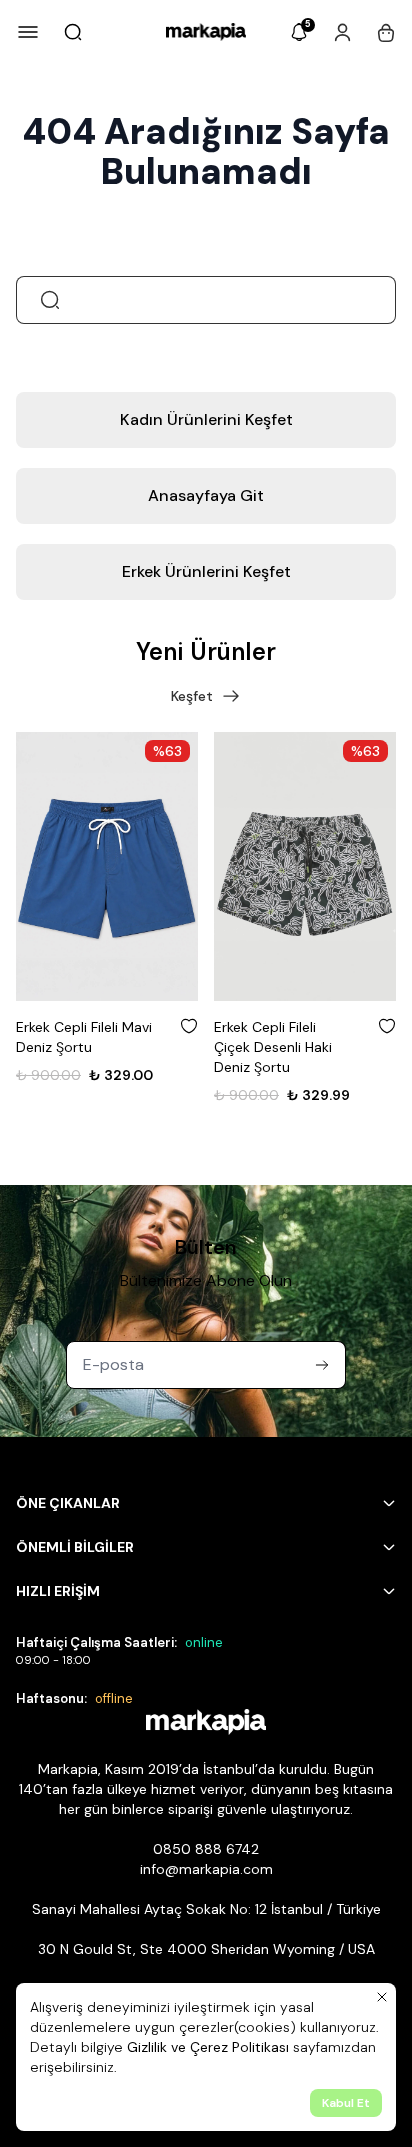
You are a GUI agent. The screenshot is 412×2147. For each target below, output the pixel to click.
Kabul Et (346, 2103)
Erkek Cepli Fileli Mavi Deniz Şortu (84, 1037)
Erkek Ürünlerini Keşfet (206, 571)
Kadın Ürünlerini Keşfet (206, 419)
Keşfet (192, 696)
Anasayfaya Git (206, 495)
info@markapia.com (206, 1869)
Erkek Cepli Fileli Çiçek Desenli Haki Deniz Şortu (273, 1047)
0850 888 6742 (206, 1849)
